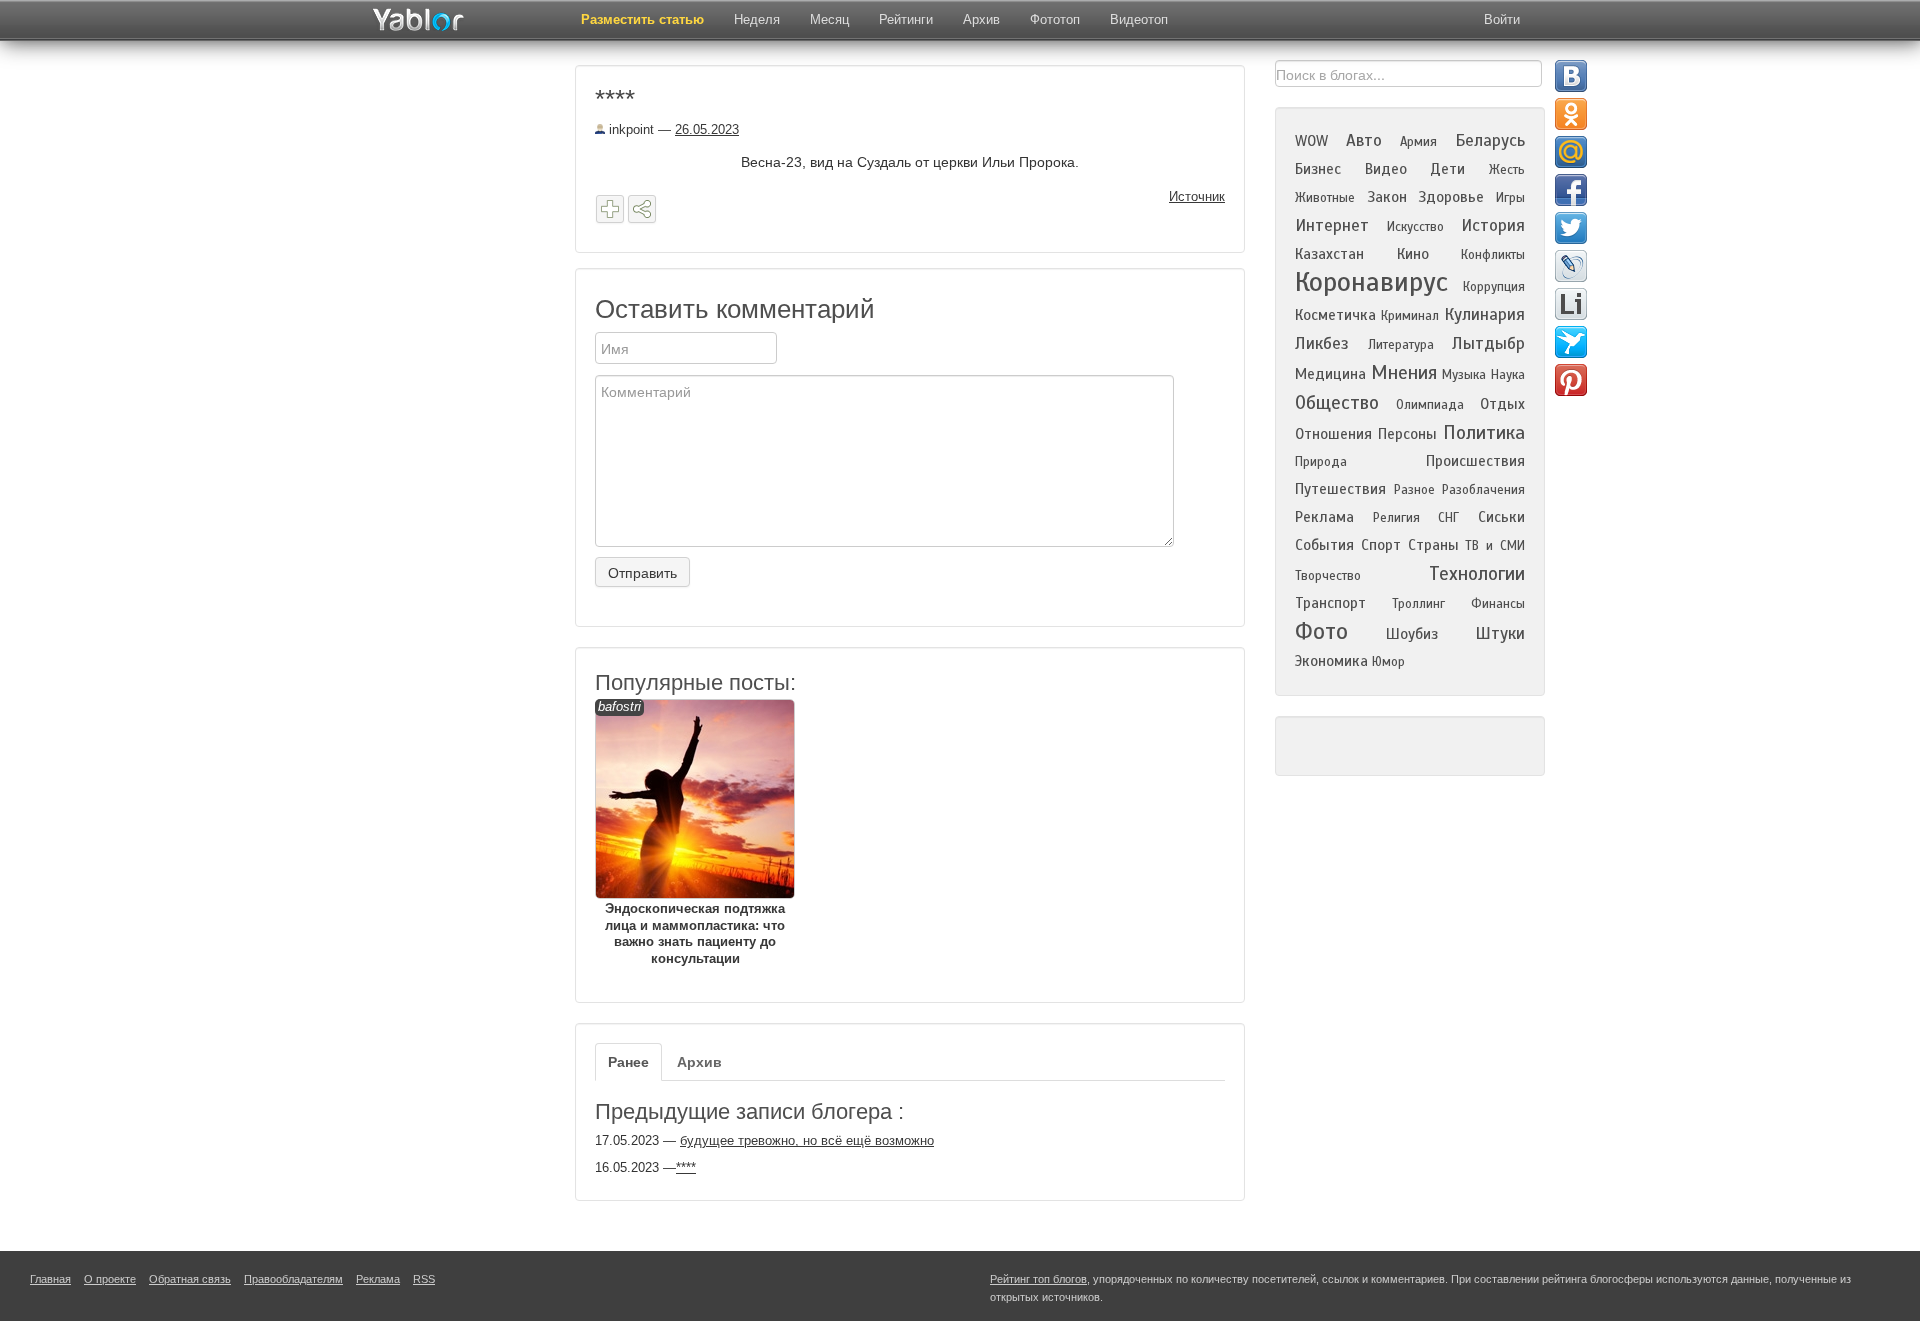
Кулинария (1484, 314)
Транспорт (1330, 603)
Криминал (1410, 316)
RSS (424, 1279)
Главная (50, 1279)
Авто (1364, 140)
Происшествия (1475, 461)
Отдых (1502, 404)
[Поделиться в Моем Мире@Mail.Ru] (1571, 152)
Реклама (1324, 517)
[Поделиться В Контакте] (1571, 76)
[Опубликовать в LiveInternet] (1571, 304)
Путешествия (1340, 489)
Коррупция (1494, 287)
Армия (1418, 142)
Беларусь (1490, 140)
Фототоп (1055, 19)
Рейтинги (906, 19)
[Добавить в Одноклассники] (1571, 114)
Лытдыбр (1488, 343)
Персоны (1407, 434)
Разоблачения (1483, 490)
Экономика (1331, 661)
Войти (1502, 19)
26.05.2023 (707, 129)
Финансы (1498, 604)
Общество (1337, 402)
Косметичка (1335, 315)
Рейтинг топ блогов (1038, 1279)
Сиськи (1501, 517)
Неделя (757, 19)
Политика (1484, 432)
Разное (1414, 490)
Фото (1321, 631)
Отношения (1333, 434)
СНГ (1448, 518)
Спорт (1381, 545)
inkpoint (629, 129)
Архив (981, 19)
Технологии (1477, 573)
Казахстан (1329, 254)
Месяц (829, 19)
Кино (1413, 254)
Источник (1197, 196)
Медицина (1330, 374)
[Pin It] (1571, 380)
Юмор (1388, 662)
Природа (1321, 462)
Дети (1447, 169)
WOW (1311, 141)
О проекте (110, 1279)
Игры (1510, 198)
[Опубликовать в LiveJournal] (1571, 266)
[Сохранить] (610, 209)
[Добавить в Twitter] (1571, 228)
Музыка (1464, 375)
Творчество (1328, 576)
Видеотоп (1139, 19)
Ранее (628, 1062)
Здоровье (1451, 197)
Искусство (1415, 227)
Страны (1433, 545)
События (1324, 545)
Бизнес (1318, 169)
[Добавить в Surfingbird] (1571, 342)
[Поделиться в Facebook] (1571, 190)
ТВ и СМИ (1495, 546)
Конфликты (1493, 255)
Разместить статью (642, 19)
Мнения (1404, 372)
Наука (1508, 375)
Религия (1396, 518)
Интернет (1332, 225)
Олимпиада (1430, 405)
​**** (686, 1167)
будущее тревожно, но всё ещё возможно (807, 1140)
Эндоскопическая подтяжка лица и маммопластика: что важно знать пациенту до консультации (691, 833)
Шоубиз (1412, 634)
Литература (1401, 345)
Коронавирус (1371, 282)
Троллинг (1418, 604)
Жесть (1507, 170)
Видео (1386, 169)
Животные (1325, 198)
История (1493, 225)
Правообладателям (293, 1279)
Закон (1387, 197)
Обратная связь (190, 1279)
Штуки (1500, 633)
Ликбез (1322, 343)
